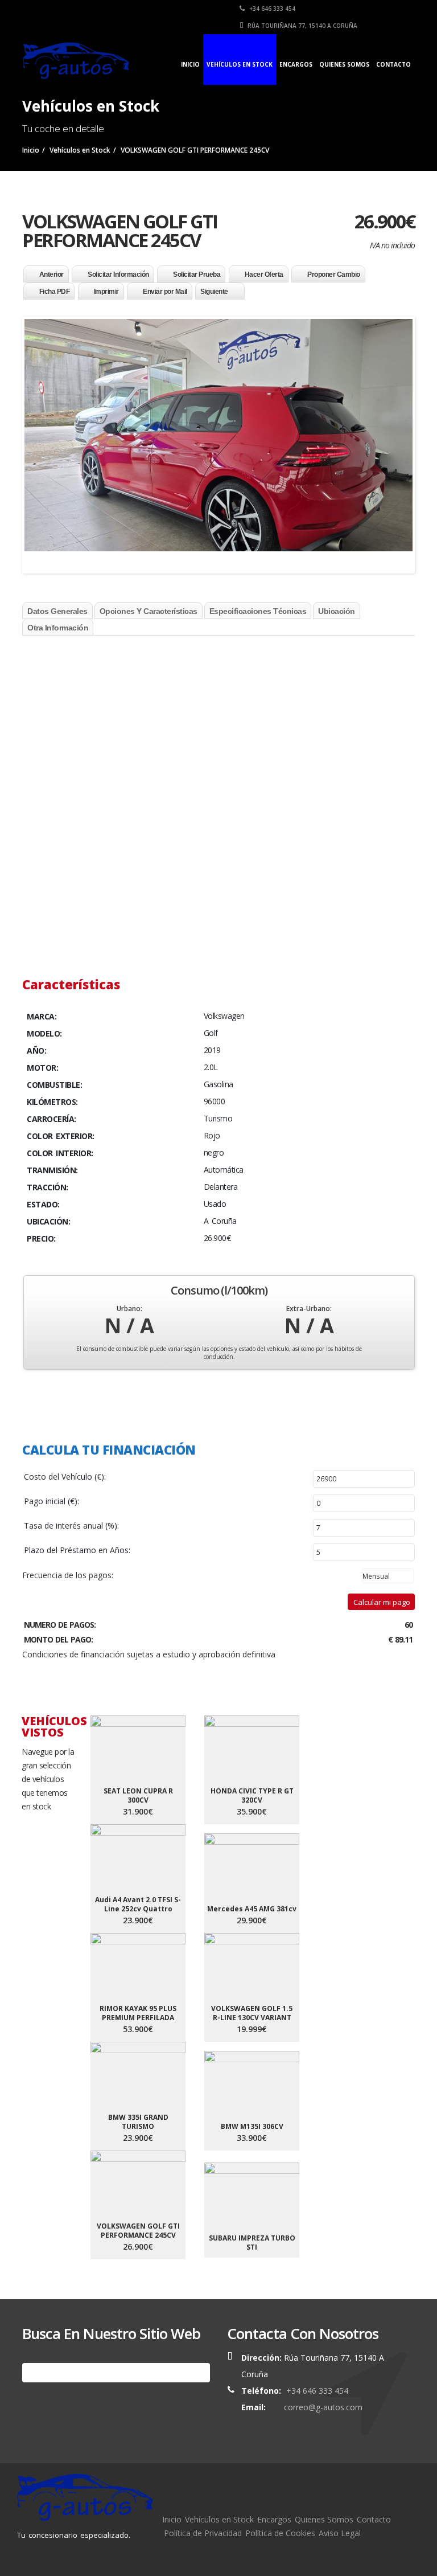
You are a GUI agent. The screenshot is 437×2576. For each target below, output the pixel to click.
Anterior (51, 275)
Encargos (296, 64)
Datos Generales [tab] (57, 611)
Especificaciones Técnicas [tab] (258, 611)
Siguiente (214, 292)
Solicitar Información (118, 275)
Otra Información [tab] (58, 628)
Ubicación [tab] (337, 611)
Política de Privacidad (203, 2533)
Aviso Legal (340, 2533)
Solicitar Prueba (197, 275)
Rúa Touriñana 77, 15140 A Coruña (302, 26)
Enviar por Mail (165, 292)
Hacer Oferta (264, 275)
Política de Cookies (280, 2533)
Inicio (190, 64)
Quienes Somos (344, 64)
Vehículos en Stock (240, 64)
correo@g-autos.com (323, 2407)
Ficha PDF (55, 292)
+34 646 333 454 (271, 9)
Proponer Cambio (334, 275)
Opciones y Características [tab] (149, 611)
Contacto (393, 64)
